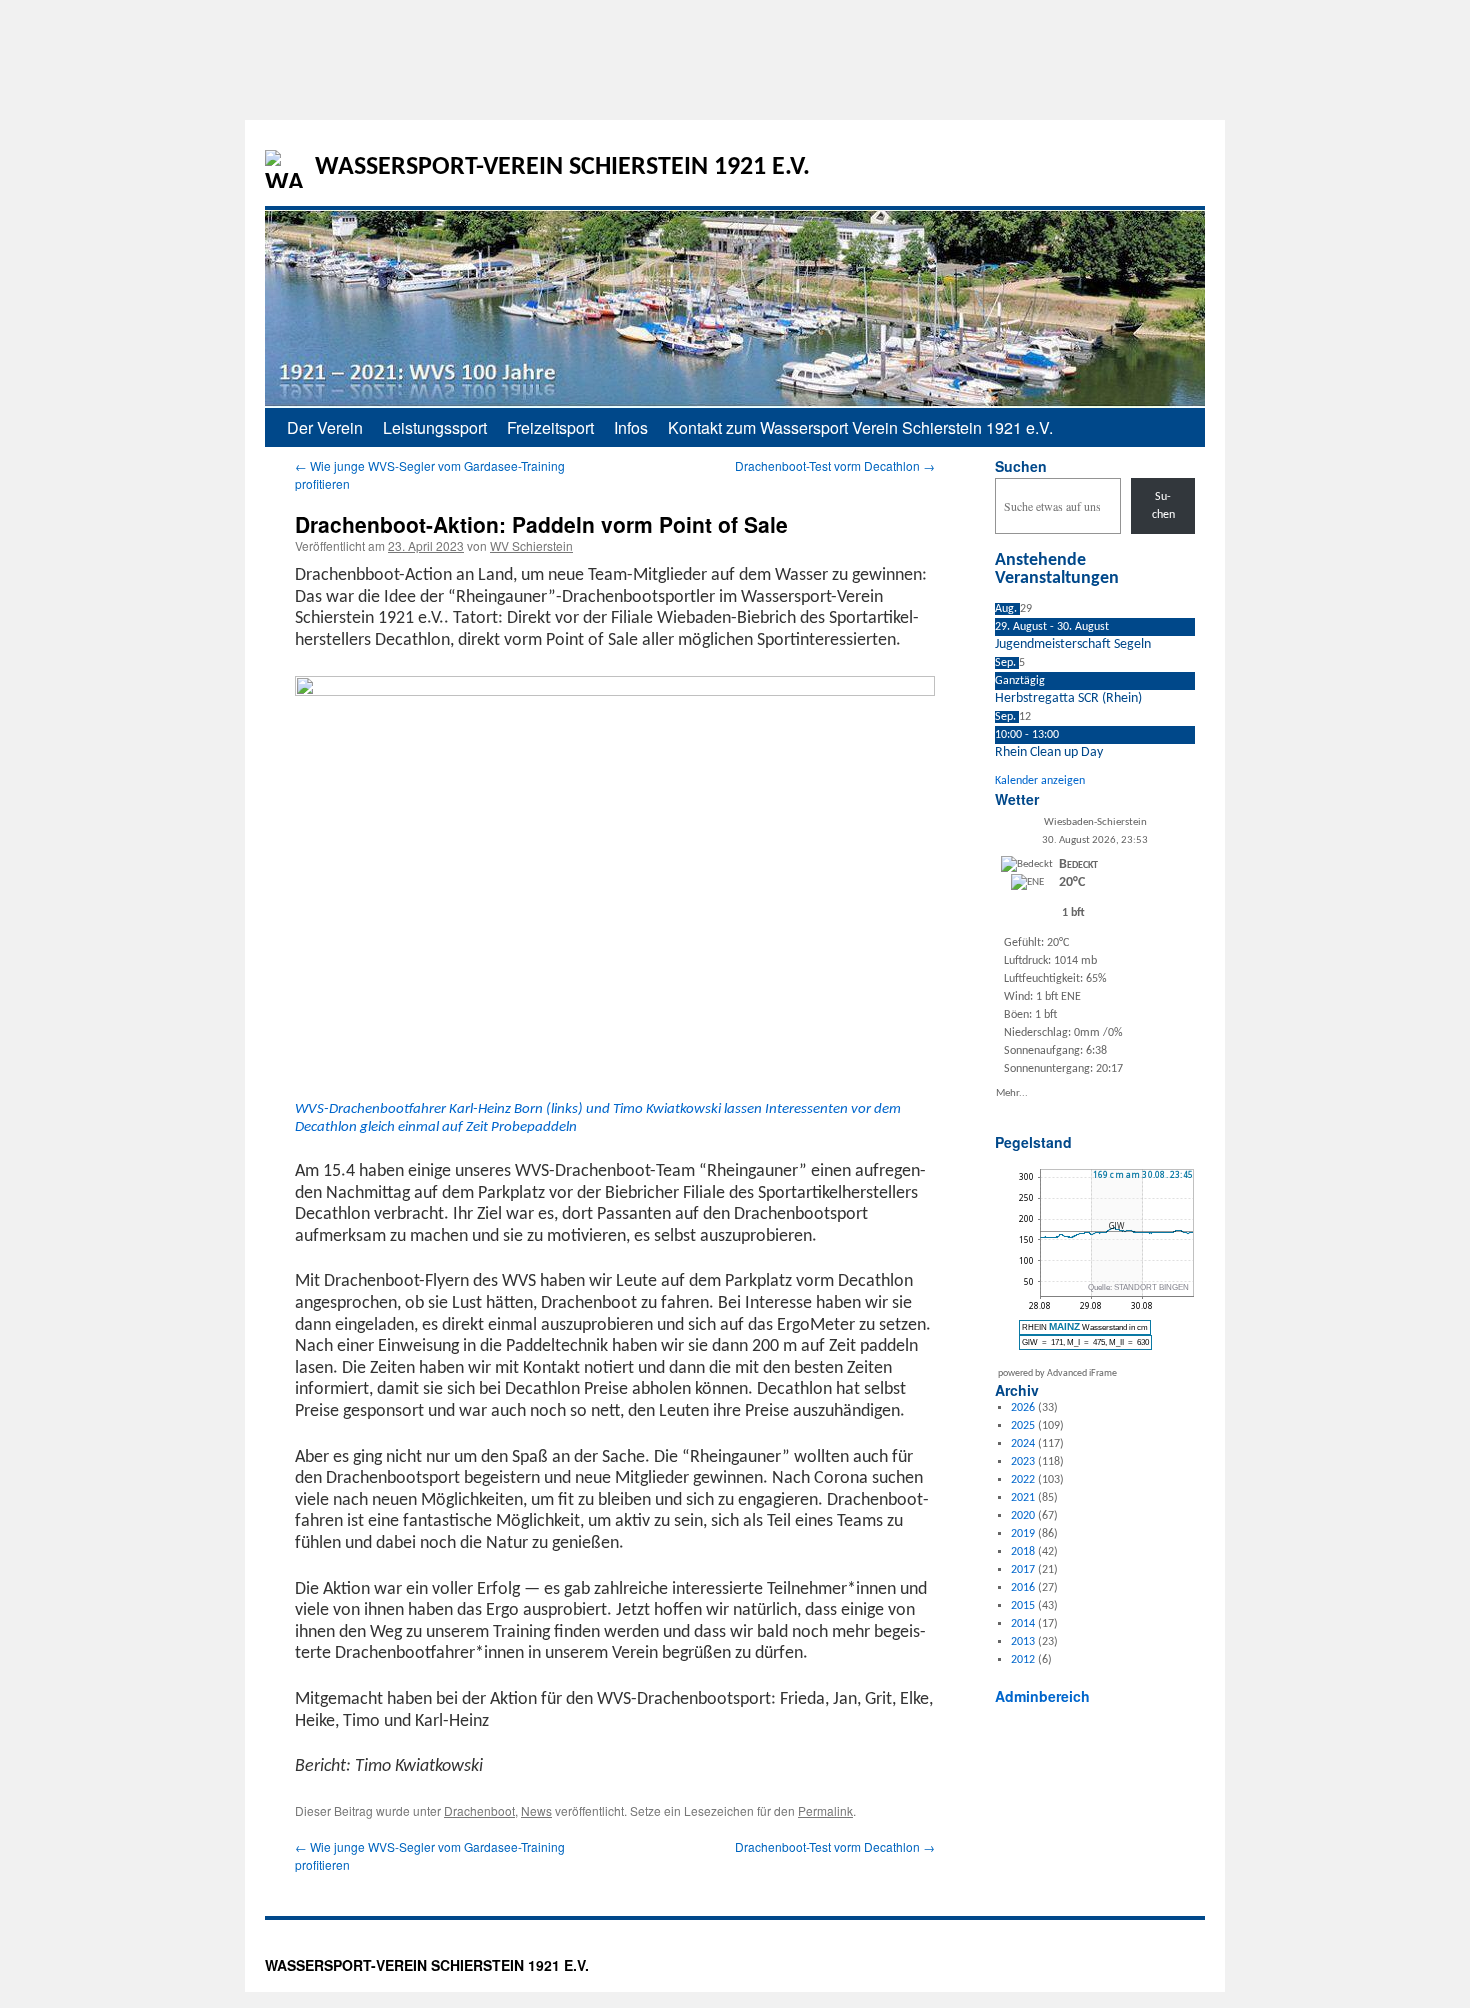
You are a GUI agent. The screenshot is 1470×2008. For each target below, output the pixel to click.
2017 (1023, 1570)
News (536, 1810)
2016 (1023, 1588)
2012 (1023, 1660)
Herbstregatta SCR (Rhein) (1068, 698)
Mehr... (1012, 1092)
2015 (1023, 1606)
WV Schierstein (531, 545)
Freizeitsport (550, 427)
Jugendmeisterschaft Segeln (1073, 644)
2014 (1023, 1624)
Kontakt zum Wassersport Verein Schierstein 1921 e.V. (860, 427)
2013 (1023, 1642)
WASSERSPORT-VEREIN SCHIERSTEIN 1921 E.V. (562, 167)
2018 (1023, 1552)
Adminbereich (1042, 1696)
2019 (1023, 1534)
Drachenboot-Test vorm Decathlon (835, 465)
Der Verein (325, 427)
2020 (1023, 1516)
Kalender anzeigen (1040, 781)
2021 (1023, 1498)
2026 (1023, 1408)
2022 (1023, 1480)
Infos (631, 427)
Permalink (825, 1810)
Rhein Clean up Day (1049, 752)
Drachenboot (479, 1810)
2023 (1023, 1462)
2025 (1023, 1426)
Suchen (1021, 466)
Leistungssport (435, 427)
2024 (1023, 1444)
